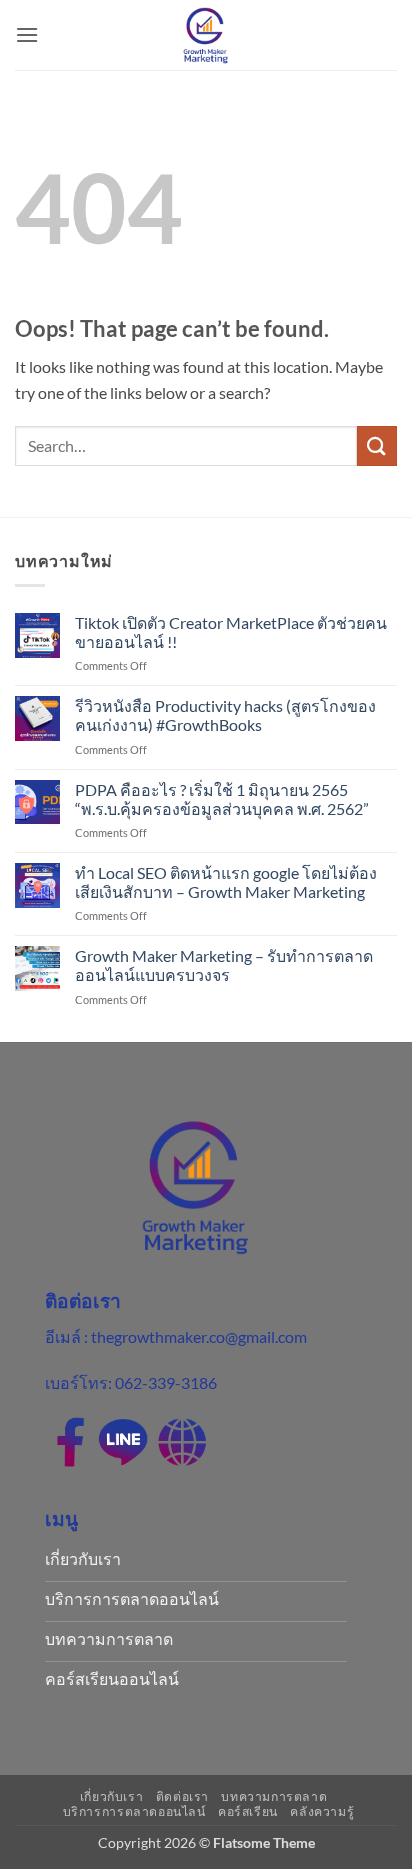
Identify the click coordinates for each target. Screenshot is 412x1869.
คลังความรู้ (322, 1811)
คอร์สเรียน (248, 1811)
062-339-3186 (166, 1382)
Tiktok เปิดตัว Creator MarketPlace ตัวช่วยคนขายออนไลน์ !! (231, 632)
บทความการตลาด (274, 1796)
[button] (27, 34)
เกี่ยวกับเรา (112, 1796)
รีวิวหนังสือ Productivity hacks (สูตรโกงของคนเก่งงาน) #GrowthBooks (225, 715)
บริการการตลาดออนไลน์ (134, 1811)
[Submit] (377, 445)
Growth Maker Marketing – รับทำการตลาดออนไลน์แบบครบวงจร (224, 965)
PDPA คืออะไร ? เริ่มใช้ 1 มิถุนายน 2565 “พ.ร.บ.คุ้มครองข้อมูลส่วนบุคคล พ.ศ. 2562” (223, 799)
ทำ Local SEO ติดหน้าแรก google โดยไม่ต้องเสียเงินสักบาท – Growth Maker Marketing (226, 882)
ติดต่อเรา (182, 1796)
